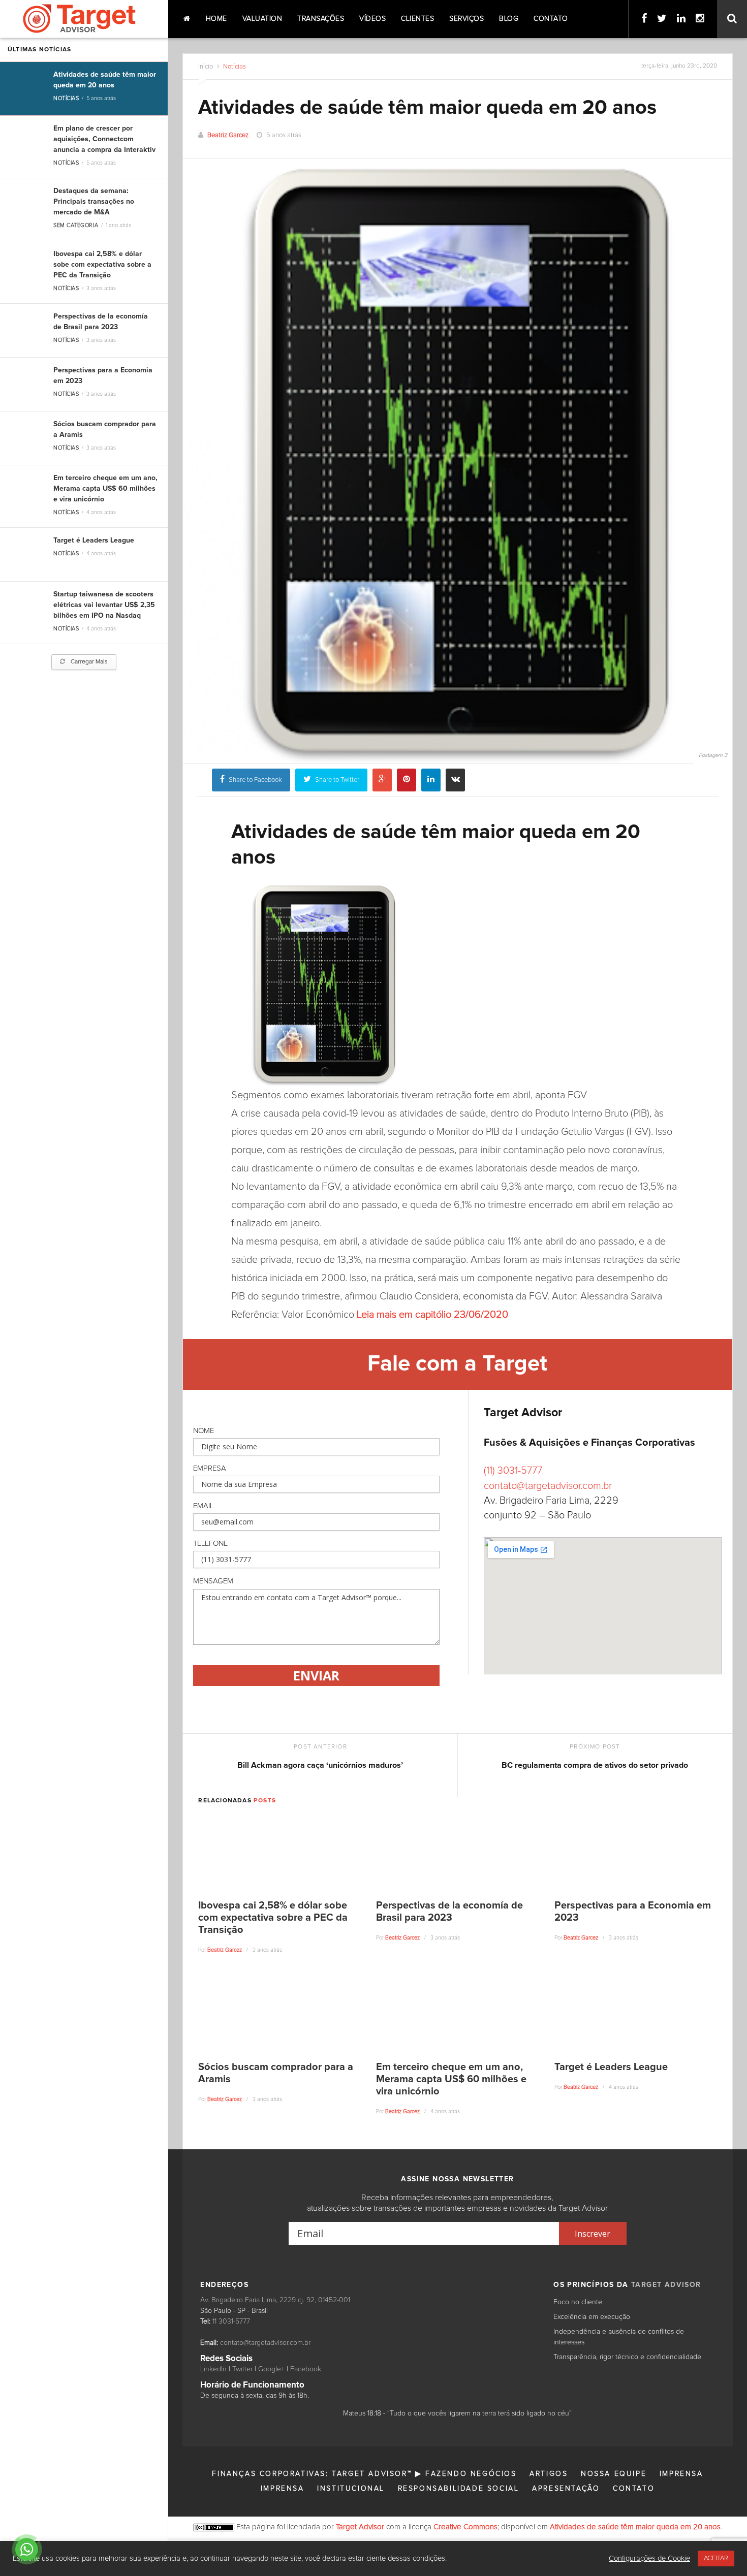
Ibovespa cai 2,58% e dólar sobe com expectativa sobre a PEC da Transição (102, 265)
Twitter (242, 2369)
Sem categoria (76, 225)
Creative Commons (465, 2527)
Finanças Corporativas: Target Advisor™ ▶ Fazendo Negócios (364, 2474)
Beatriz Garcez (228, 135)
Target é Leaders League (94, 540)
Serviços (466, 19)
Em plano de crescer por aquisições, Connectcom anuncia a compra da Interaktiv (104, 139)
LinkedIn (213, 2369)
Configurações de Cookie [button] (649, 2558)
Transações (321, 19)
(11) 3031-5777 (513, 1471)
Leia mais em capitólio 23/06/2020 (432, 1315)
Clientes (417, 19)
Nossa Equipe (614, 2474)
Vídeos (372, 19)
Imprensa (681, 2474)
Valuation (262, 19)
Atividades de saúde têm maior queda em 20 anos (635, 2527)
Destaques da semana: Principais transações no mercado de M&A (94, 202)
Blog (509, 19)
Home (216, 19)
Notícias (66, 98)
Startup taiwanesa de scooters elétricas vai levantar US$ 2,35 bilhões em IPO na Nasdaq (104, 605)
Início (206, 67)
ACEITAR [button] (716, 2558)
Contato (551, 19)
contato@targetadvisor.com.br (548, 1486)
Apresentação (566, 2489)
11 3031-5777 (231, 2321)
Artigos (549, 2474)
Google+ (271, 2369)
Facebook (306, 2369)
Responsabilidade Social (459, 2489)
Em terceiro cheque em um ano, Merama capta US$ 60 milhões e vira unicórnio (105, 489)
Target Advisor (360, 2527)
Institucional (351, 2489)
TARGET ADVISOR (666, 2285)
